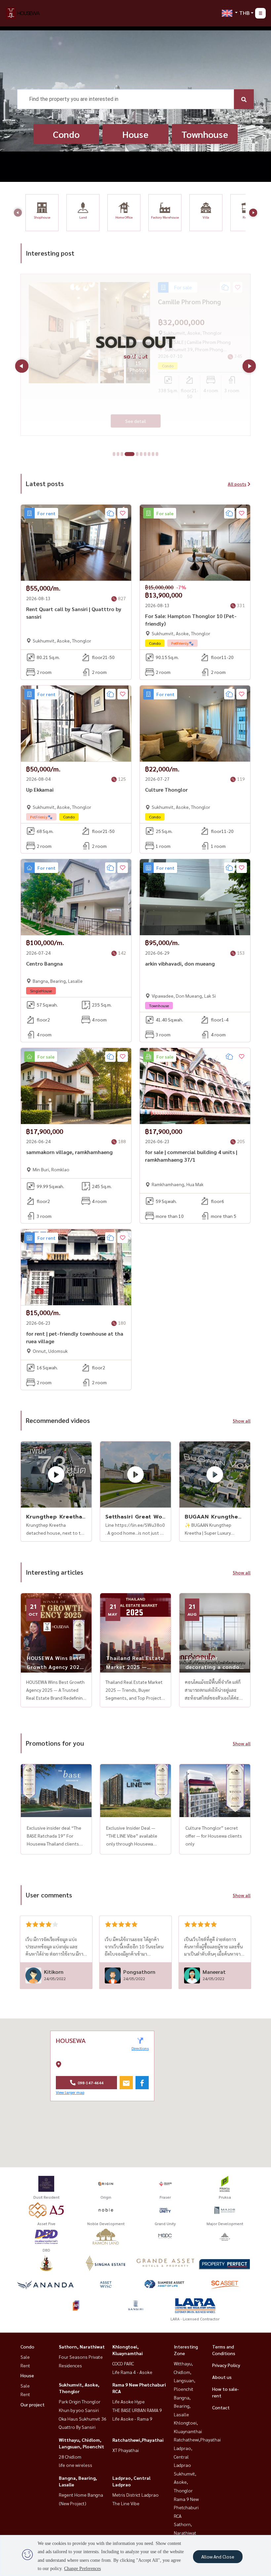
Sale (25, 2357)
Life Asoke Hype (129, 2401)
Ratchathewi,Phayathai (138, 2440)
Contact (221, 2407)
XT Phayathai (126, 2450)
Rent (25, 2365)
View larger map (70, 2092)
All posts (237, 484)
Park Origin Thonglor (80, 2401)
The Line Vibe (126, 2503)
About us (222, 2377)
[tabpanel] (135, 351)
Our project (33, 2404)
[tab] (114, 454)
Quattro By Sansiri (77, 2427)
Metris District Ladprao (135, 2495)
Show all (242, 1421)
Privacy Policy (226, 2365)
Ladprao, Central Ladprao (183, 2456)
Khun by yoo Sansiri (79, 2410)
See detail (136, 414)
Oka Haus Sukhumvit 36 (83, 2419)
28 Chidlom (70, 2457)
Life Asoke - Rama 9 (132, 2419)
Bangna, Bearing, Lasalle (182, 2406)
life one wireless (76, 2465)
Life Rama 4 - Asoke (132, 2372)
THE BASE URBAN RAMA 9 (137, 2410)
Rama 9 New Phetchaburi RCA (186, 2507)
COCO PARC (123, 2363)
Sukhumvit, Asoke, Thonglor (185, 2482)
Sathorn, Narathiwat (82, 2347)
